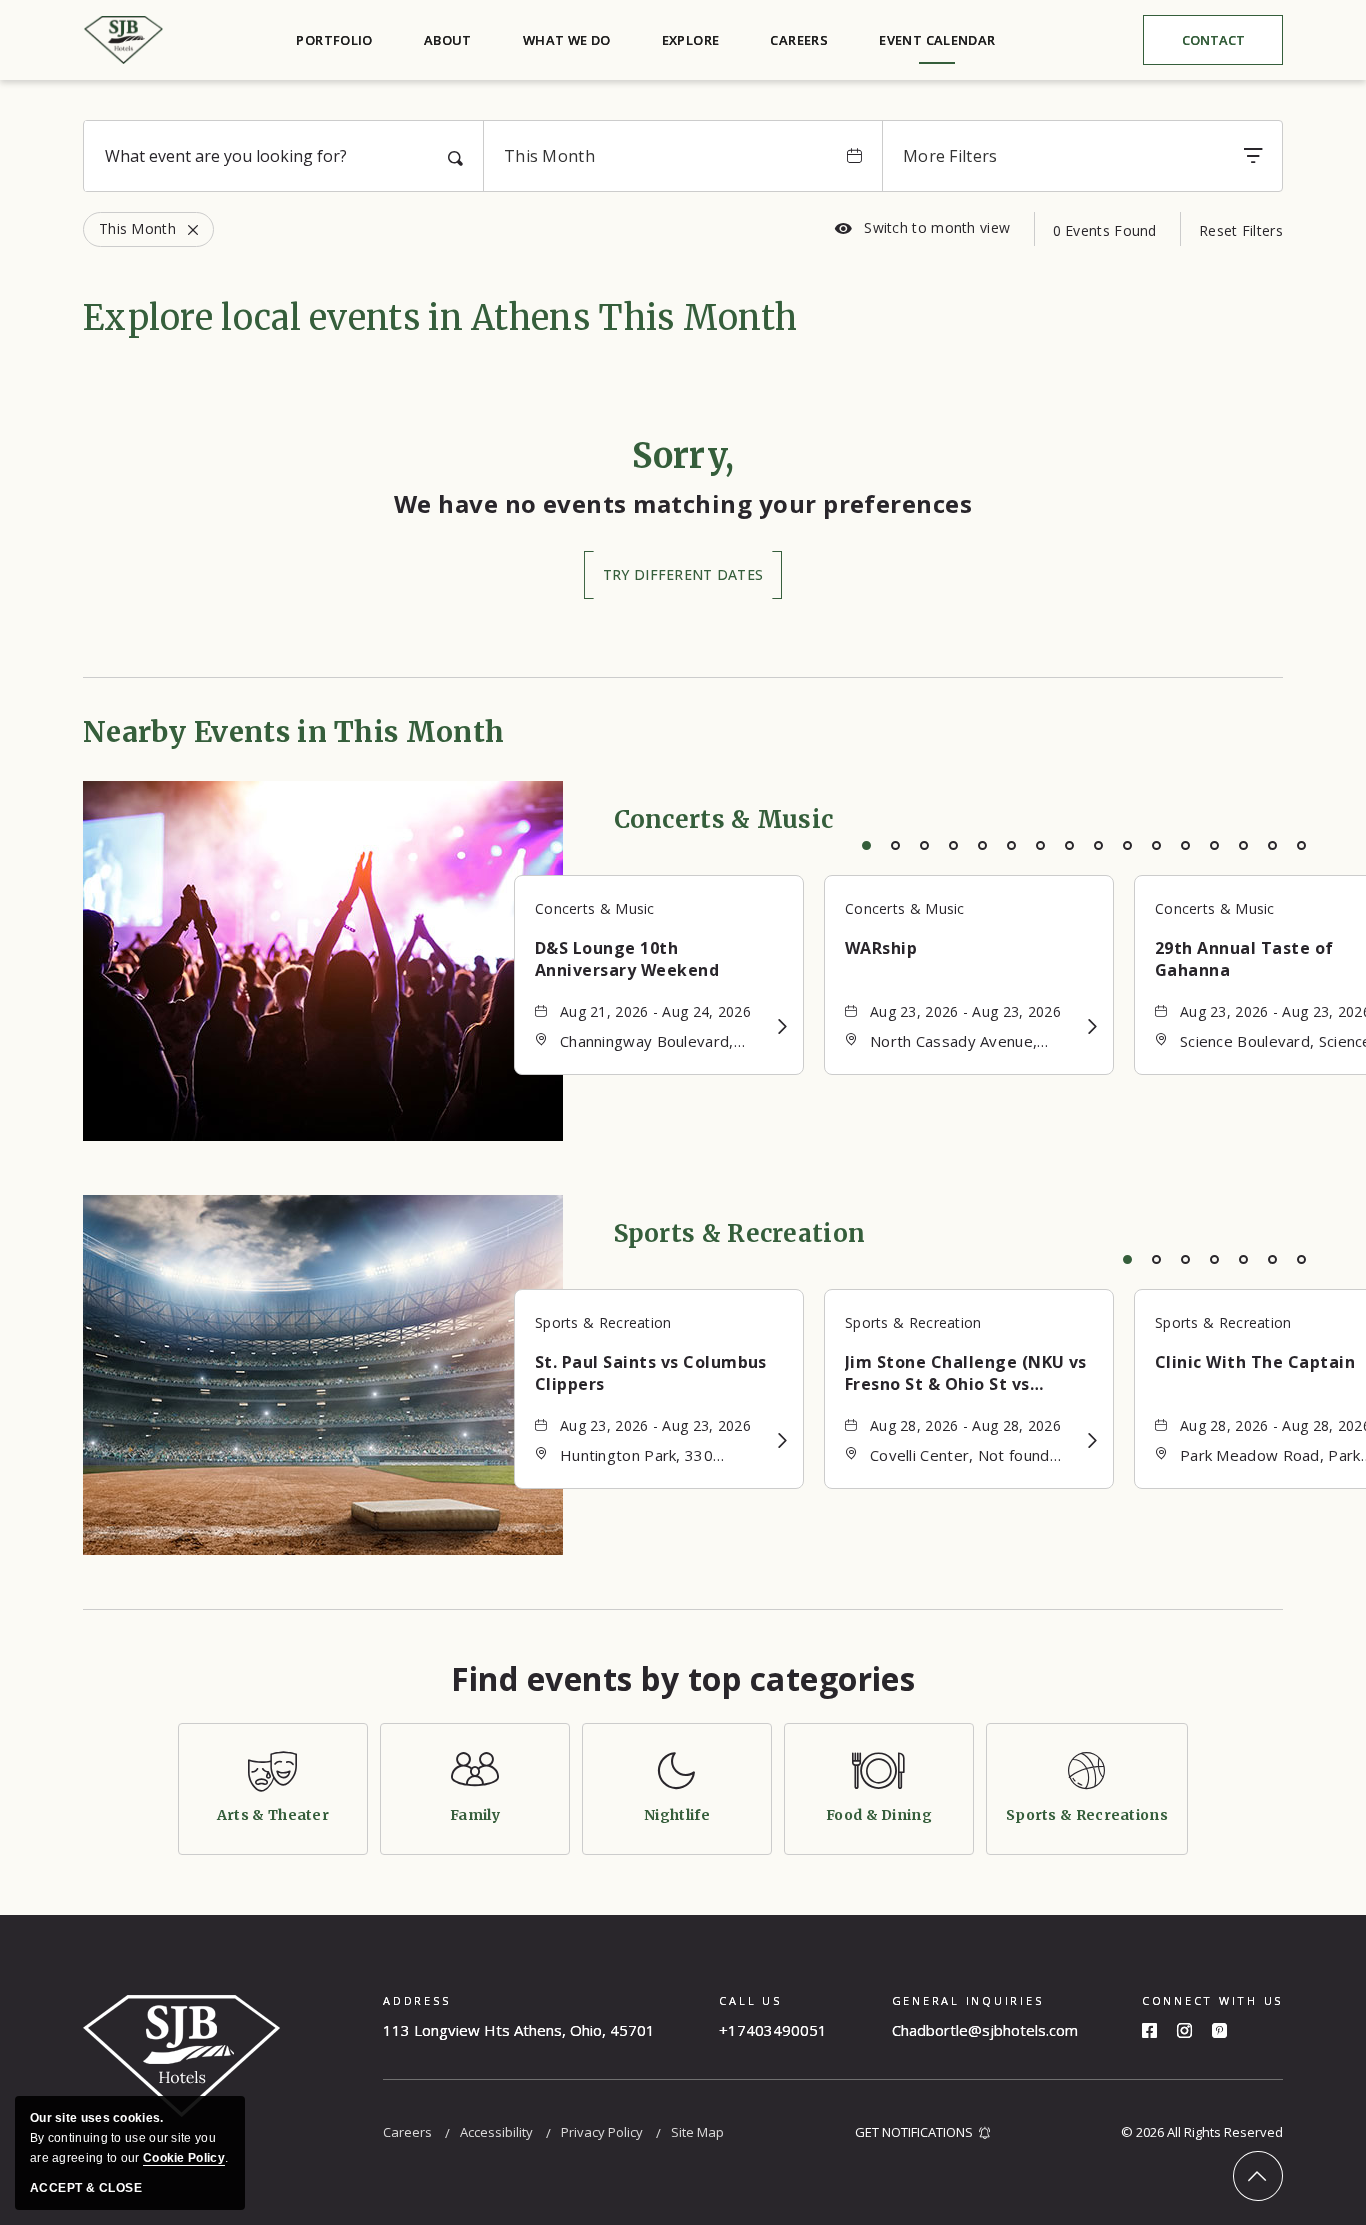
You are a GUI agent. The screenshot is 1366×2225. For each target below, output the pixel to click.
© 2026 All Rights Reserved (1202, 2132)
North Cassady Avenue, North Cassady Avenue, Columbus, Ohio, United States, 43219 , (954, 1042)
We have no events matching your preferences (683, 503)
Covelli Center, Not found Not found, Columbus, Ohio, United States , (968, 1456)
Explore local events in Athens (440, 318)
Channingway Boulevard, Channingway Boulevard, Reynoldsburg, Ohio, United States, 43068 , (659, 1042)
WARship (881, 948)
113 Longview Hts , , (519, 2030)
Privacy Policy (602, 2132)
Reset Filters (1241, 230)
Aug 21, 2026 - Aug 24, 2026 (655, 1011)
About (448, 40)
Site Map (697, 2132)
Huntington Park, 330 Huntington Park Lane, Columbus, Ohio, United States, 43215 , (644, 1456)
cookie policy (184, 2158)
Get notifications (914, 2132)
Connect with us (1212, 2000)
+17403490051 (773, 2030)
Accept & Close (86, 2188)
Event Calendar (937, 40)
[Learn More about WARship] (1091, 1026)
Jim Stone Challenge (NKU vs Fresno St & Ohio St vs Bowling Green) (966, 1373)
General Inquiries (968, 2000)
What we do (567, 40)
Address (416, 2000)
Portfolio (334, 40)
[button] (683, 575)
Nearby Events (293, 732)
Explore (691, 40)
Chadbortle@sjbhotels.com (985, 2030)
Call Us (750, 2000)
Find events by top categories (683, 1679)
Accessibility (496, 2132)
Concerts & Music (724, 819)
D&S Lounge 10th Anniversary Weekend (627, 959)
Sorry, (683, 456)
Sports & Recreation (740, 1233)
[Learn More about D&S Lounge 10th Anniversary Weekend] (781, 1026)
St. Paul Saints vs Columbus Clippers (651, 1373)
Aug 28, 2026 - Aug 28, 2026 (965, 1425)
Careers (799, 40)
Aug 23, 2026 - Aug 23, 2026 (965, 1011)
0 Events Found (1105, 230)
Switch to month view (922, 228)
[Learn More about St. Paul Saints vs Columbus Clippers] (781, 1440)
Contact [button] (1229, 44)
